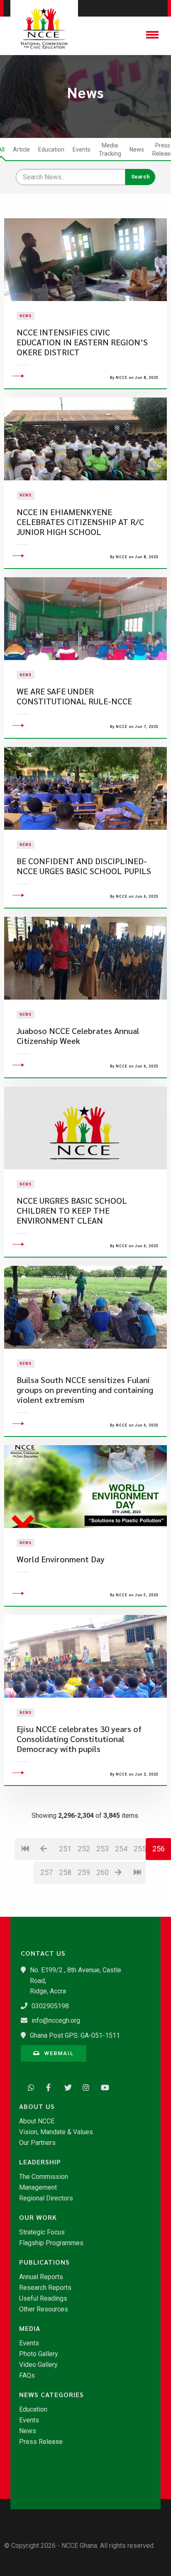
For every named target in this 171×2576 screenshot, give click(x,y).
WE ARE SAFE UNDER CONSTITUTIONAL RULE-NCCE (74, 696)
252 (84, 1849)
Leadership (40, 2162)
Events (82, 149)
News (137, 149)
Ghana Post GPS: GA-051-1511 (75, 2035)
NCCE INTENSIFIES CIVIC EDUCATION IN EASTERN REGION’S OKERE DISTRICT (82, 342)
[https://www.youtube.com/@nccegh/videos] (102, 2087)
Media (30, 2328)
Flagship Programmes (51, 2243)
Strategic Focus (42, 2232)
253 (102, 1849)
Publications (44, 2262)
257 (46, 1872)
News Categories (51, 2395)
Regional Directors (46, 2198)
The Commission (44, 2177)
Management (38, 2188)
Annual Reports (41, 2277)
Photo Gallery (39, 2354)
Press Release (41, 2442)
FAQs (27, 2376)
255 (140, 1849)
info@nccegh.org (56, 2021)
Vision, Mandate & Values (56, 2132)
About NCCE (37, 2121)
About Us (37, 2106)
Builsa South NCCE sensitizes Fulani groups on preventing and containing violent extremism (85, 1390)
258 (65, 1872)
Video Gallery (38, 2365)
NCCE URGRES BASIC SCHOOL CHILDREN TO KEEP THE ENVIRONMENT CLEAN (72, 1211)
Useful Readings (43, 2299)
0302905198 (50, 2006)
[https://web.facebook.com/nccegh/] (47, 2087)
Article (21, 149)
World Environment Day (61, 1559)
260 (102, 1872)
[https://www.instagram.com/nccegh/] (84, 2087)
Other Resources (44, 2309)
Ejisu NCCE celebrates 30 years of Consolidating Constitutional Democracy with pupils (79, 1739)
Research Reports (45, 2288)
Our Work (38, 2217)
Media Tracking (110, 149)
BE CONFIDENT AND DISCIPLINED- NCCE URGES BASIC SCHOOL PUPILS (84, 866)
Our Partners (37, 2143)
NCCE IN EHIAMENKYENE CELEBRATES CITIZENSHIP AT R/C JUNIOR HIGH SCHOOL (80, 522)
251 (65, 1849)
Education (51, 149)
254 (121, 1849)
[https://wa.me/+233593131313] (29, 2087)
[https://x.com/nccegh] (66, 2087)
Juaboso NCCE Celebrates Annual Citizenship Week (78, 1036)
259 (84, 1872)
